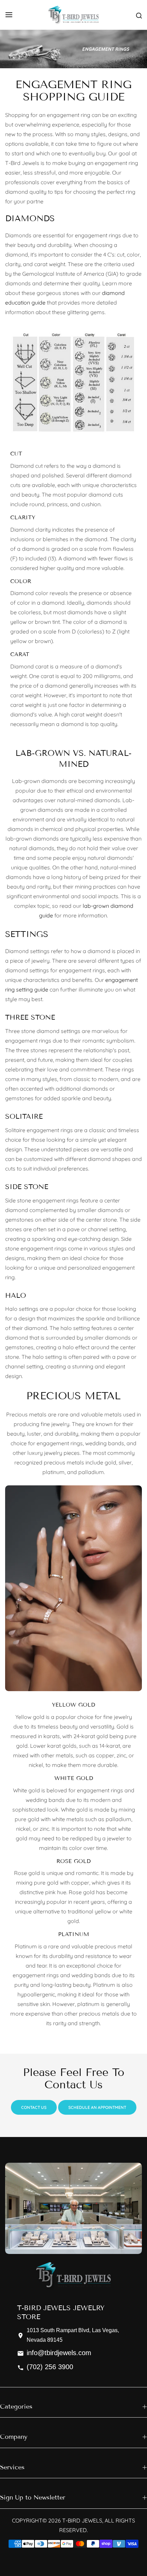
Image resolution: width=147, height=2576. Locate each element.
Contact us (34, 2107)
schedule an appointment (97, 2107)
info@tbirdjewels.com (59, 2353)
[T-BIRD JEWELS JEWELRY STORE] (73, 15)
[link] (73, 49)
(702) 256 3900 (50, 2367)
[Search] (139, 15)
